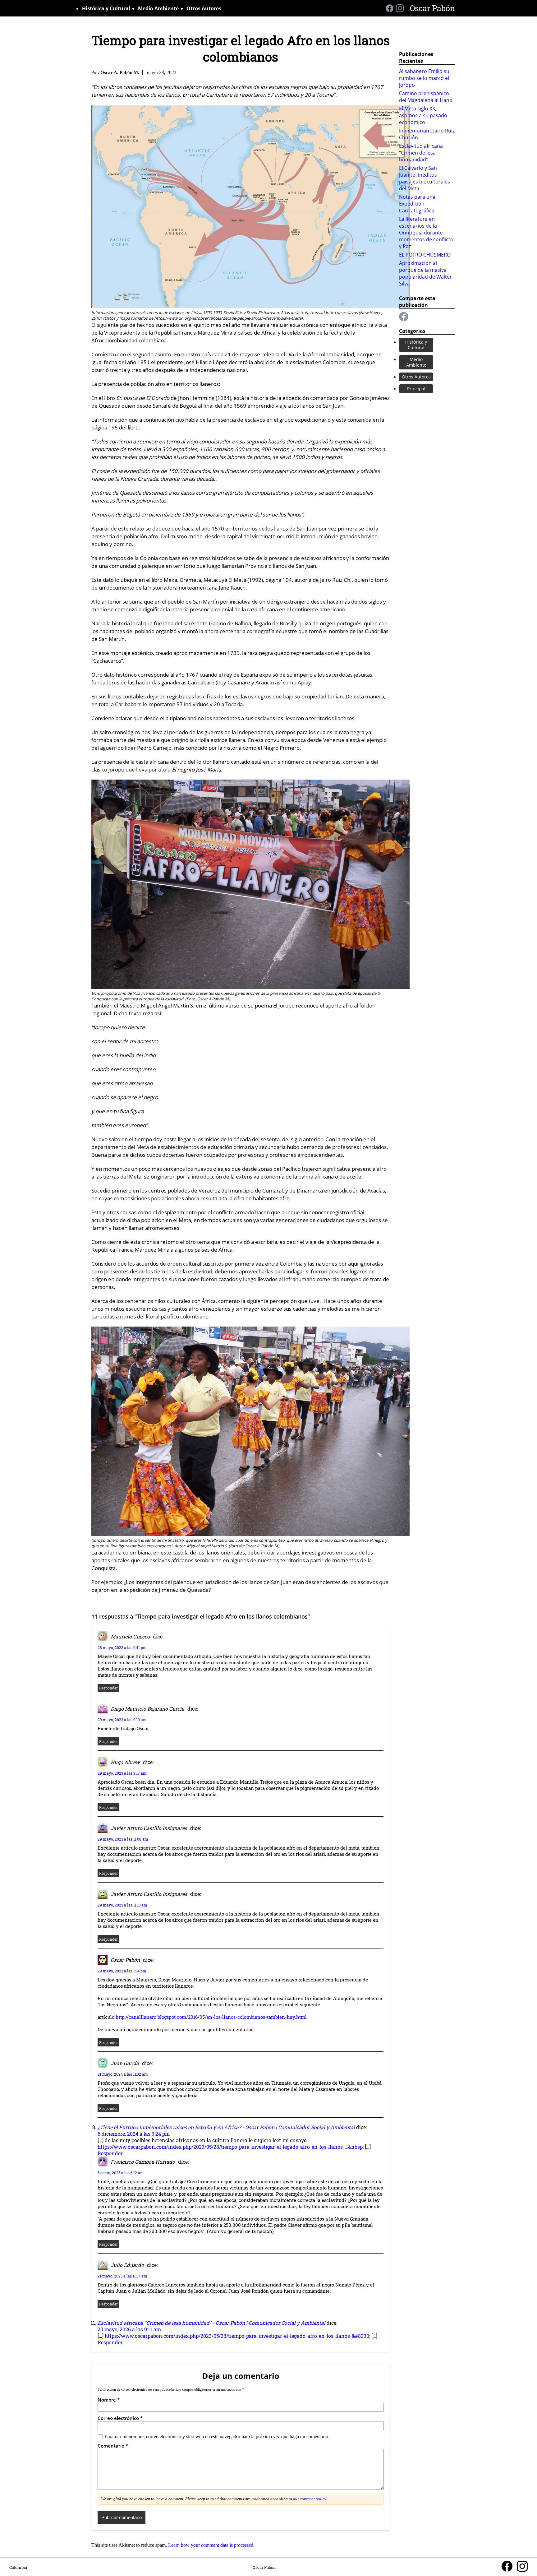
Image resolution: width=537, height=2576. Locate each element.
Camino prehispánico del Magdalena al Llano (426, 97)
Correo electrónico (120, 2418)
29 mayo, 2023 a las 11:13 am (122, 1905)
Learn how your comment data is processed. (211, 2545)
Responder (108, 1688)
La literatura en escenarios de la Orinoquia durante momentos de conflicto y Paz (426, 233)
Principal (416, 389)
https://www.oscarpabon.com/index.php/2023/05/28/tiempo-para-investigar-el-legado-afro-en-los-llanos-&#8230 (237, 2336)
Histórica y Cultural (106, 8)
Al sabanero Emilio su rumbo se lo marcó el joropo (424, 78)
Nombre (109, 2400)
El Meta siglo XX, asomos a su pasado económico (423, 115)
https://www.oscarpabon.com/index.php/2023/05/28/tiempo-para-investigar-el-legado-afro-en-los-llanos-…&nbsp (230, 2147)
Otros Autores (204, 8)
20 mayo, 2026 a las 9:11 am (129, 2329)
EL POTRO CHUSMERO (425, 255)
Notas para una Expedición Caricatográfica (417, 204)
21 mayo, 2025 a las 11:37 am (122, 2276)
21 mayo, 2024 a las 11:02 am (123, 2074)
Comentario (113, 2446)
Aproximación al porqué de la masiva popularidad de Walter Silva (425, 273)
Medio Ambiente (158, 8)
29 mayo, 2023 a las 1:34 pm (122, 1971)
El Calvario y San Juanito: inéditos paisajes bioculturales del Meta (425, 178)
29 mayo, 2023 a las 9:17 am (122, 1773)
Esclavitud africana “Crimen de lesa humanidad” (421, 153)
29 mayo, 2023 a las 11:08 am (123, 1839)
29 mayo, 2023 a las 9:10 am (122, 1720)
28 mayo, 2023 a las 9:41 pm (122, 1647)
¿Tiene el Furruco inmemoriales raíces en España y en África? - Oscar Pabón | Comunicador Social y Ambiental (226, 2127)
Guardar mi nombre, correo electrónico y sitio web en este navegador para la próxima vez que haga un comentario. (217, 2437)
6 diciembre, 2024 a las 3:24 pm (134, 2134)
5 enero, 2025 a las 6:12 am (121, 2173)
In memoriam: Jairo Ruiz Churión (427, 134)
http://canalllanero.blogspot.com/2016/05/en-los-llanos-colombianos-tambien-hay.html (211, 2017)
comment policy (313, 2499)
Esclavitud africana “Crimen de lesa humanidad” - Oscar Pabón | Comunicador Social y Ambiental (211, 2323)
